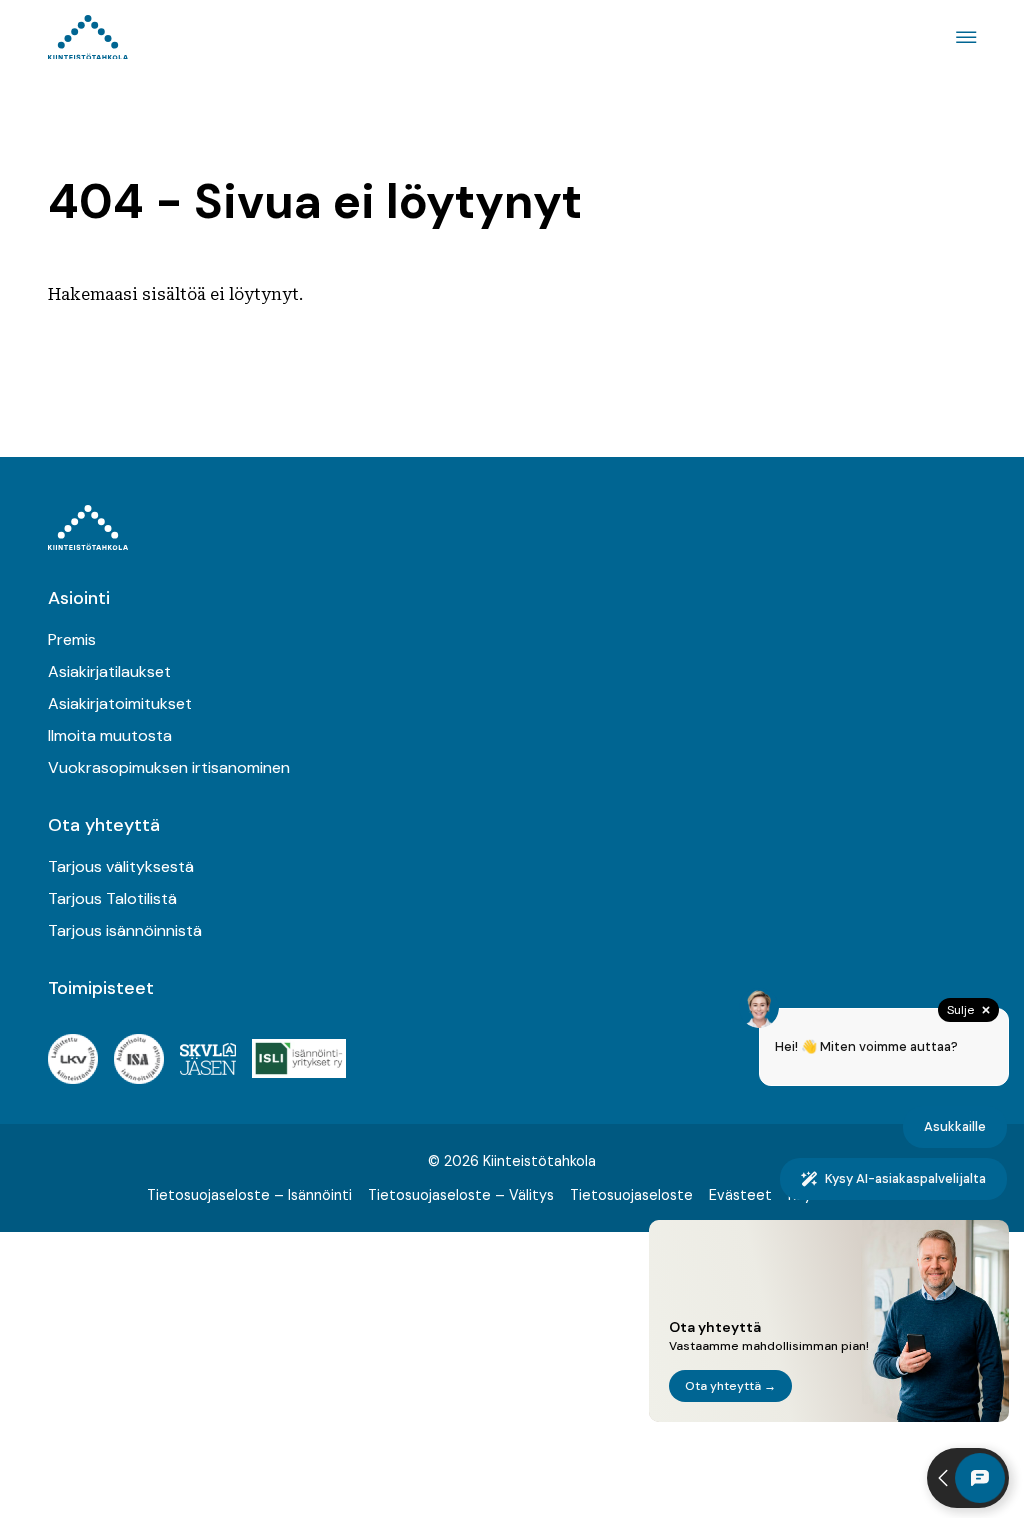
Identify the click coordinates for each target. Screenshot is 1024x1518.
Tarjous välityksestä (121, 866)
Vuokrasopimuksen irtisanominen (169, 767)
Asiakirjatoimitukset (120, 703)
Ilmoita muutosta (110, 735)
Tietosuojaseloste (631, 1195)
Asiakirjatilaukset (109, 671)
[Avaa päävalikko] (963, 37)
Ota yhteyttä (104, 825)
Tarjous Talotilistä (112, 898)
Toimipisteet (101, 988)
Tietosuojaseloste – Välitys (461, 1195)
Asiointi (79, 598)
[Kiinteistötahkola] (88, 37)
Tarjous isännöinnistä (125, 930)
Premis (72, 639)
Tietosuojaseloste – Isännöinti (249, 1195)
